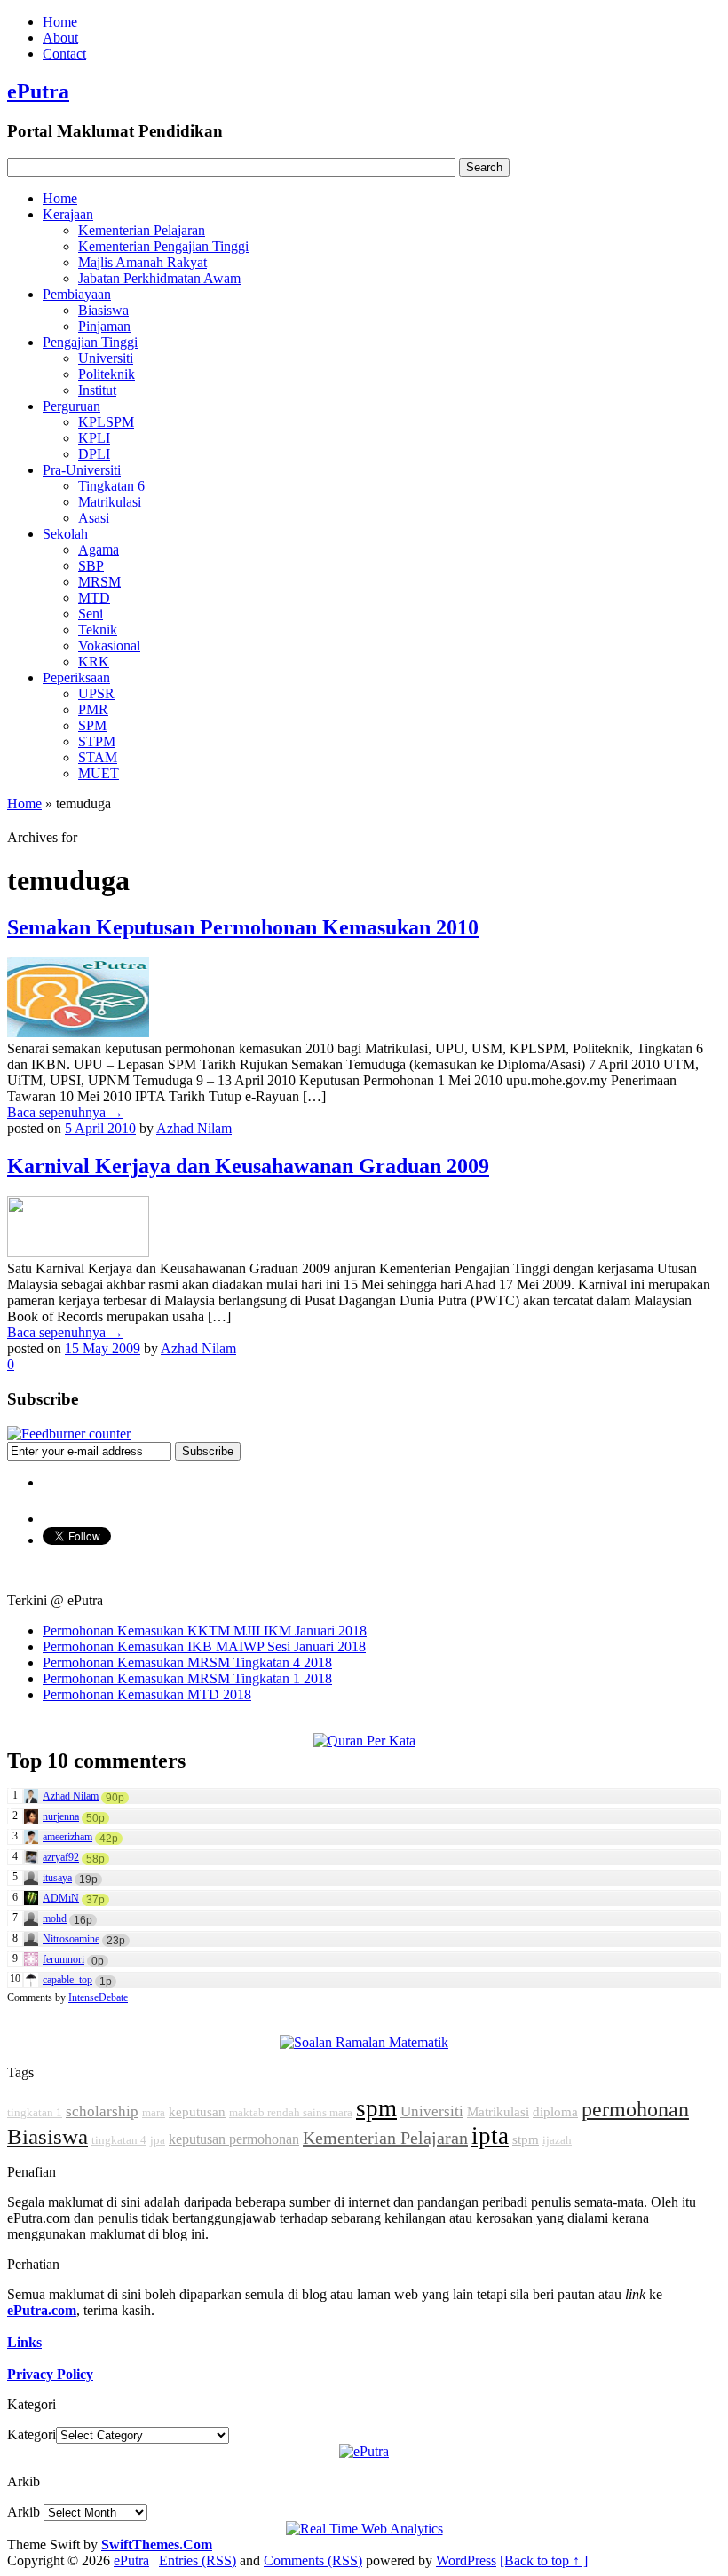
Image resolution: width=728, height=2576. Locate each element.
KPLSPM (106, 422)
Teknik (98, 630)
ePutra (38, 91)
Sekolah (65, 534)
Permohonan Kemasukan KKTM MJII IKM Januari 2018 (205, 1631)
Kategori (32, 2434)
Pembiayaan (77, 294)
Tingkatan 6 (111, 486)
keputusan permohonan (234, 2139)
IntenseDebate (98, 1997)
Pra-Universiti (82, 470)
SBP (91, 566)
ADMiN (61, 1898)
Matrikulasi (110, 502)
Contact (64, 54)
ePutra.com (42, 2310)
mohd (55, 1918)
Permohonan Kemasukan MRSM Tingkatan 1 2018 (187, 1678)
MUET (99, 773)
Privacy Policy (50, 2374)
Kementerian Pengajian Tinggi (163, 246)
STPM (97, 741)
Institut (97, 390)
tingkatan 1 (35, 2112)
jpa (158, 2140)
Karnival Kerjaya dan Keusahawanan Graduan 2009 (248, 1166)
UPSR (96, 693)
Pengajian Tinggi (90, 342)
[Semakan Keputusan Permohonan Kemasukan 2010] (78, 1032)
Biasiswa (103, 310)
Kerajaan (68, 214)
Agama (99, 550)
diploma (555, 2112)
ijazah (557, 2140)
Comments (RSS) (313, 2560)
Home (60, 22)
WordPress (466, 2560)
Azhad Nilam (194, 1128)
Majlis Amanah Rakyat (142, 262)
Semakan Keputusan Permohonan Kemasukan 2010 (243, 927)
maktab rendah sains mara (291, 2112)
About (60, 38)
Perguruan (71, 406)
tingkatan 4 (119, 2140)
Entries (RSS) (198, 2560)
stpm (526, 2139)
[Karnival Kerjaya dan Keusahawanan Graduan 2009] (78, 1253)
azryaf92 (61, 1857)
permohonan (635, 2109)
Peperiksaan (76, 677)
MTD (94, 598)
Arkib (24, 2512)
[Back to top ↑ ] (544, 2560)
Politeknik (107, 374)
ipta (490, 2136)
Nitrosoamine (71, 1939)
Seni (91, 614)
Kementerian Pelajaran (142, 230)
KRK (94, 662)
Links (24, 2342)
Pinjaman (104, 326)
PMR (93, 709)
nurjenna (61, 1816)
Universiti (106, 358)
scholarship (102, 2111)
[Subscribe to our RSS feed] (69, 1434)
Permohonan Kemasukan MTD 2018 (147, 1694)
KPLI (94, 438)
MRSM (99, 582)
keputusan (197, 2112)
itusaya (57, 1878)
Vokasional (109, 646)
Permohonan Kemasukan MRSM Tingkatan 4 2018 (187, 1662)
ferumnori (63, 1959)
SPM (92, 725)
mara (154, 2112)
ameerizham (67, 1837)
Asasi (94, 518)
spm (376, 2108)
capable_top (67, 1980)
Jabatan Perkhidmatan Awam (159, 278)
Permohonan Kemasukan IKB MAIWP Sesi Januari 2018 (204, 1646)
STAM (98, 757)
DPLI (94, 454)
